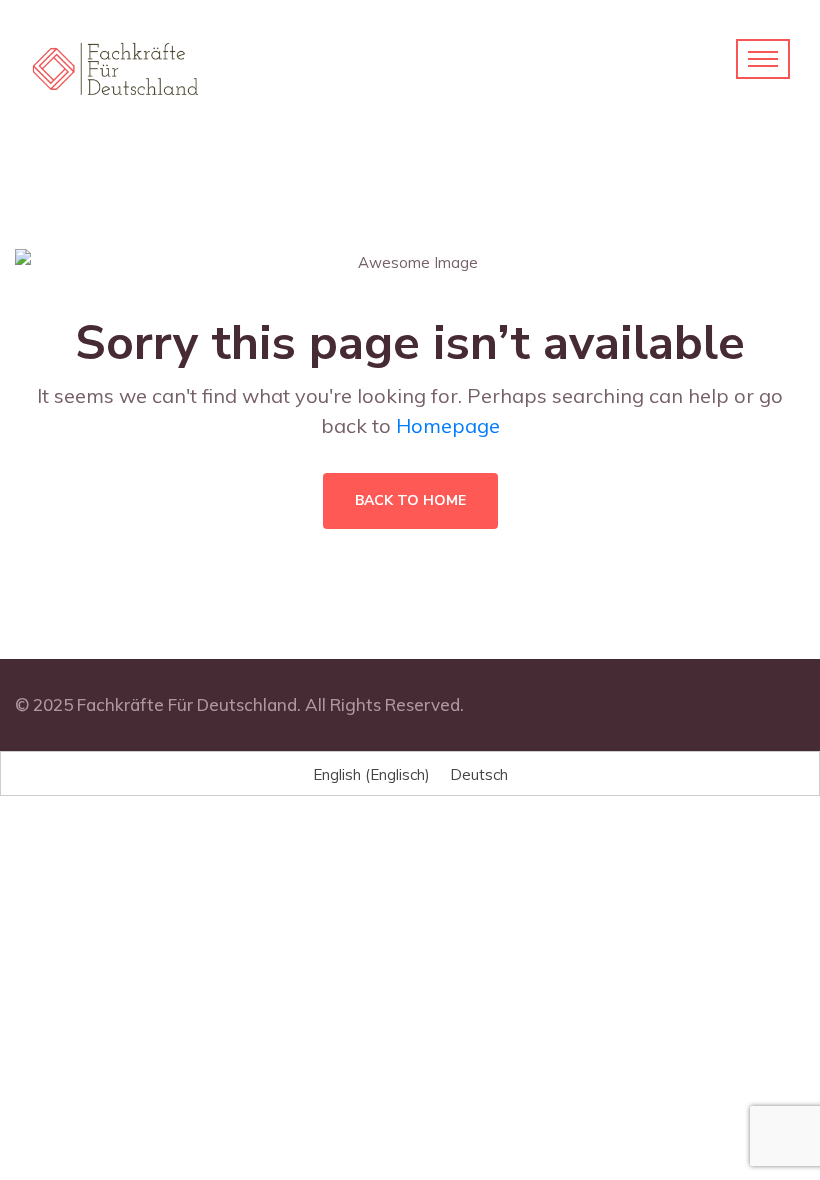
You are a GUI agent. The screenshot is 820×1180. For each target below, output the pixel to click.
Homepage (448, 425)
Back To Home (410, 500)
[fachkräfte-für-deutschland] (115, 67)
